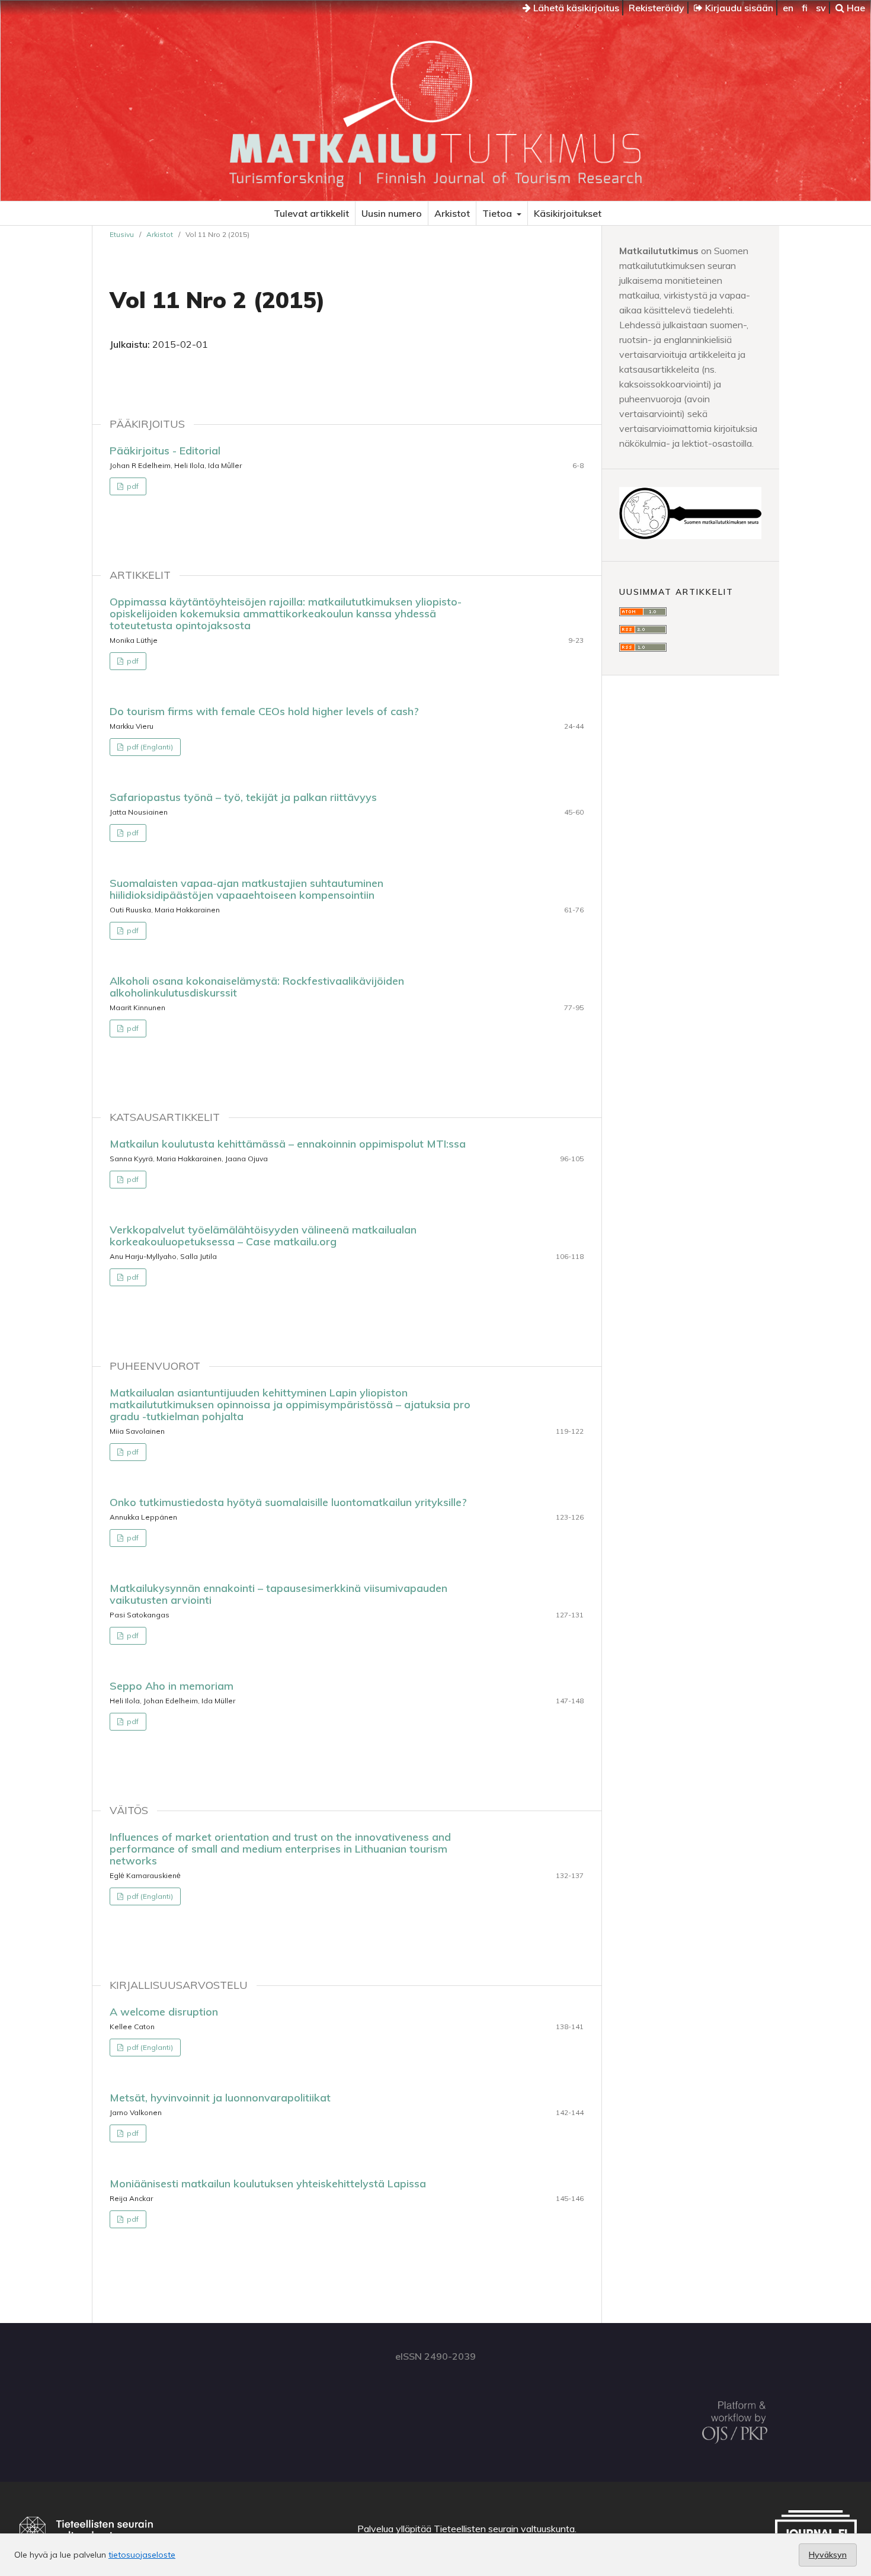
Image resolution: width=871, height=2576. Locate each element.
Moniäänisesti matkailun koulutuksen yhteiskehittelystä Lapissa (268, 2183)
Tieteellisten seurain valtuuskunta (504, 2529)
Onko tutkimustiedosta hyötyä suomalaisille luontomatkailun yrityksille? (288, 1502)
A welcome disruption (164, 2012)
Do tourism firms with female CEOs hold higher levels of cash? (264, 711)
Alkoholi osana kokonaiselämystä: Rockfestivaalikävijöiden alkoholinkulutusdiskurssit (257, 987)
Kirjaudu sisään (738, 8)
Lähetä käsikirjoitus (575, 8)
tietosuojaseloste (142, 2555)
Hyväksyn (828, 2555)
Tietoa (498, 213)
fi (805, 8)
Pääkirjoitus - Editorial (165, 451)
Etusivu (122, 234)
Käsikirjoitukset (568, 213)
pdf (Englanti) (149, 747)
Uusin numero (392, 213)
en (788, 8)
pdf (132, 486)
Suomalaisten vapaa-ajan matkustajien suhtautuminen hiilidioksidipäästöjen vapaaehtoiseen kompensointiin (246, 889)
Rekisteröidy (657, 8)
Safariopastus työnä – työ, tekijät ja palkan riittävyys (243, 797)
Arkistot (452, 213)
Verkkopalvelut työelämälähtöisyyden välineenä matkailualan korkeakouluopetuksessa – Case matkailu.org (263, 1236)
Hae (855, 8)
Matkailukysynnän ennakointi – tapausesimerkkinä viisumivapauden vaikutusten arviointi (278, 1594)
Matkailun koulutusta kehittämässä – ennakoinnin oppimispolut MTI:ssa (288, 1144)
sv (821, 8)
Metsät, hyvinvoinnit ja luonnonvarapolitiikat (220, 2098)
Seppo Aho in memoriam (172, 1686)
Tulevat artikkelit (311, 213)
